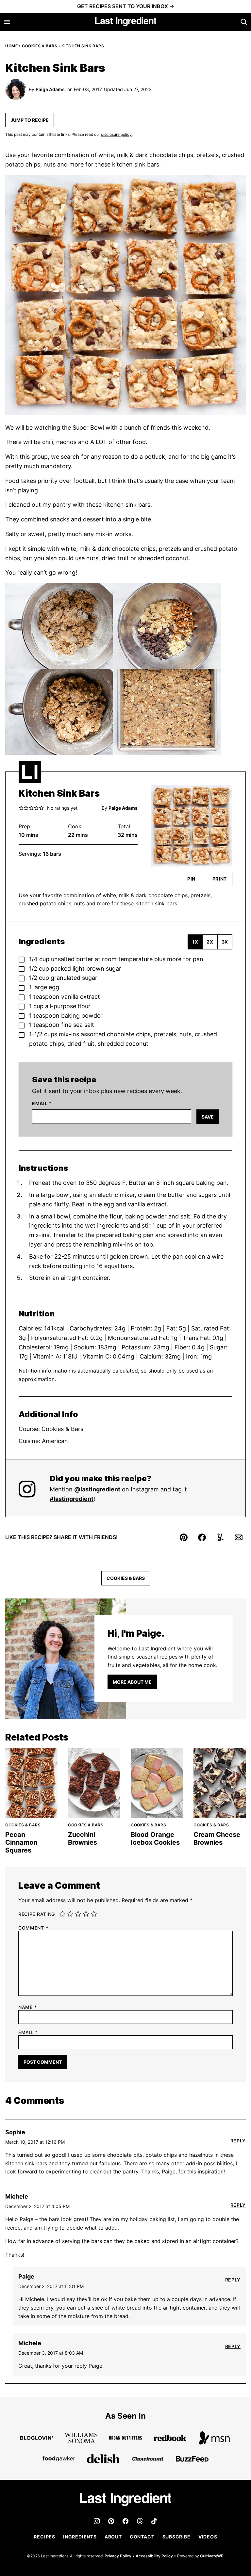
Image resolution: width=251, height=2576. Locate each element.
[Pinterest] (111, 2521)
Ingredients (80, 2537)
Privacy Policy (118, 2556)
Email (42, 1104)
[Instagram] (97, 2521)
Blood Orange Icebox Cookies (155, 1838)
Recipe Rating (37, 1914)
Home (11, 46)
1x (195, 942)
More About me (132, 1682)
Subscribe (176, 2537)
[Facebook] (125, 2521)
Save (208, 1117)
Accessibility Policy (154, 2556)
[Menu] (7, 22)
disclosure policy (116, 134)
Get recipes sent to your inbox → (126, 6)
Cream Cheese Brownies (217, 1838)
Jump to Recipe (30, 120)
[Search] (244, 22)
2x (210, 942)
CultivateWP (212, 2556)
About (113, 2537)
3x (225, 942)
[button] (21, 808)
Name (27, 2007)
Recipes (44, 2537)
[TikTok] (154, 2521)
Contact (142, 2537)
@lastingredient (97, 1489)
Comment (33, 1928)
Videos (208, 2537)
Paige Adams (50, 89)
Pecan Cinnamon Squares (21, 1842)
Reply (238, 2141)
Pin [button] (191, 879)
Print (220, 879)
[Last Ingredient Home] (126, 22)
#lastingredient (72, 1499)
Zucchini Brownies (83, 1838)
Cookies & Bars (40, 46)
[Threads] (140, 2521)
